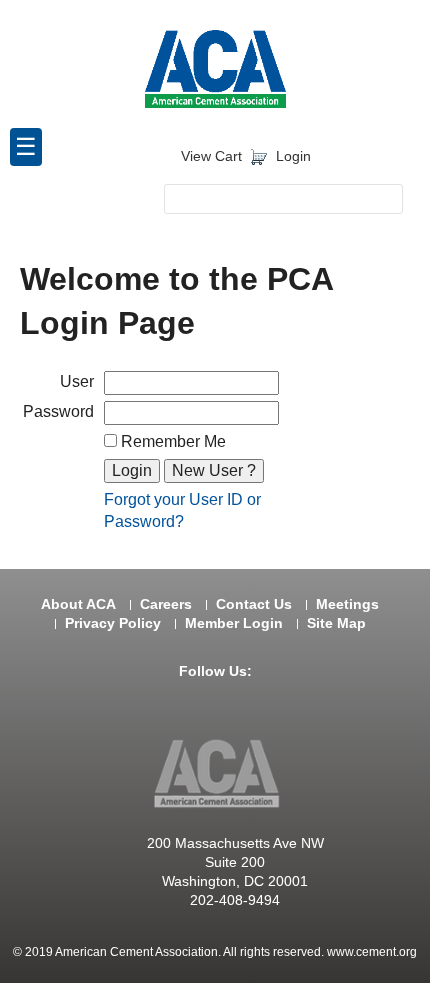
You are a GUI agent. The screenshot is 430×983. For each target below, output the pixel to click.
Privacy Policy (113, 623)
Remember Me (171, 441)
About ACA (78, 604)
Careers (166, 604)
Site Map (336, 623)
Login (293, 156)
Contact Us (254, 604)
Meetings (347, 604)
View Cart (211, 156)
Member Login (234, 623)
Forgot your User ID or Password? (182, 510)
